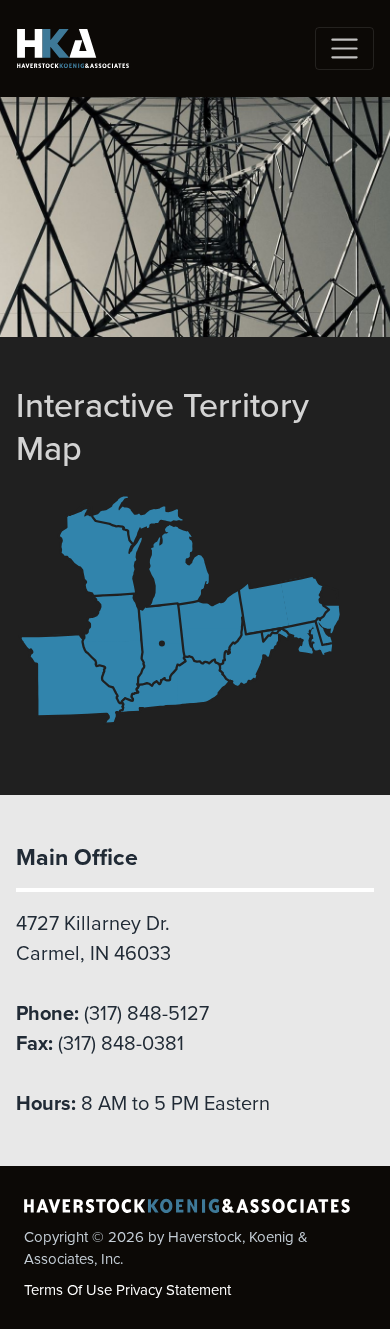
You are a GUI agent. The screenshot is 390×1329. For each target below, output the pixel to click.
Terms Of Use (68, 1290)
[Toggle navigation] (344, 48)
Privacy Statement (173, 1290)
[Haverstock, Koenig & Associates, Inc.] (73, 48)
